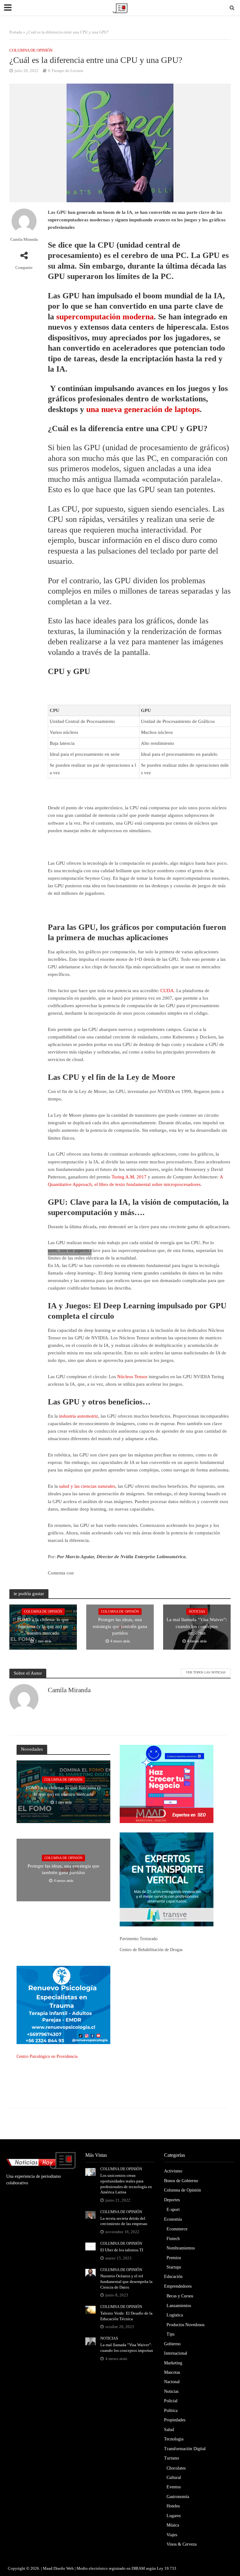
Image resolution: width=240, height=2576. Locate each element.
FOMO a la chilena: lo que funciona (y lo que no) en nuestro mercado (43, 1626)
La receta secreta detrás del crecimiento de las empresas (124, 2221)
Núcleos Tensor (132, 1377)
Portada (16, 32)
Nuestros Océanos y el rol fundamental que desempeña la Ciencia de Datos (126, 2281)
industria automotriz (79, 1416)
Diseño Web (64, 2568)
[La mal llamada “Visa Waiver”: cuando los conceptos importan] (90, 2341)
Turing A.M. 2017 (129, 1177)
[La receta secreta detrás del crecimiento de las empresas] (90, 2214)
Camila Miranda (24, 239)
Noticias (197, 1611)
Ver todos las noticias (206, 1672)
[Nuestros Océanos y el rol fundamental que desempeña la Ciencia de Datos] (90, 2272)
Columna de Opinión (31, 50)
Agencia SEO (132, 1811)
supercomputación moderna (105, 317)
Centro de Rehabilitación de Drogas (151, 1950)
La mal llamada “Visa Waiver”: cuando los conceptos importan (197, 1626)
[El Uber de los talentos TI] (90, 2246)
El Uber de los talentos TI (122, 2250)
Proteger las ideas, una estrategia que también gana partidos (120, 1626)
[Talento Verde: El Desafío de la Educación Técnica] (90, 2309)
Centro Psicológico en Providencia (47, 2056)
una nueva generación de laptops (143, 409)
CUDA (167, 991)
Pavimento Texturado (139, 1939)
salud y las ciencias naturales (87, 1486)
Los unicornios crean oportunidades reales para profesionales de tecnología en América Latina (126, 2184)
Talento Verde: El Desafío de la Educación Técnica (126, 2316)
